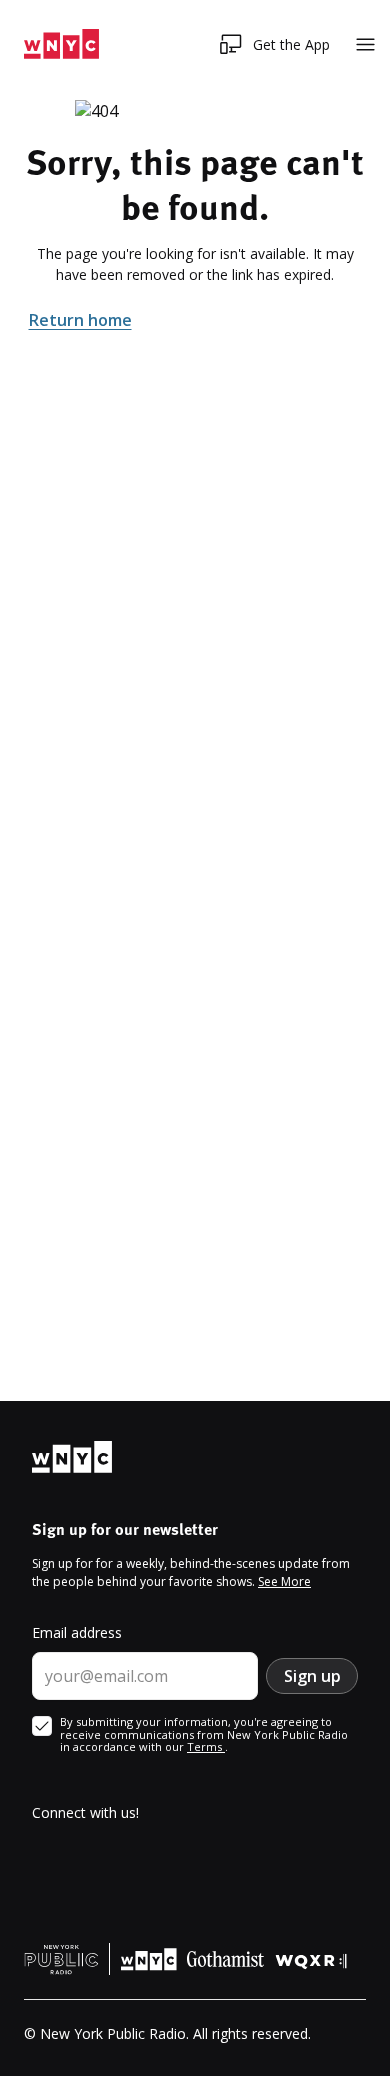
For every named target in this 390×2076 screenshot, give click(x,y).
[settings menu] (365, 44)
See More (284, 1581)
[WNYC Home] (61, 44)
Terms (206, 1746)
